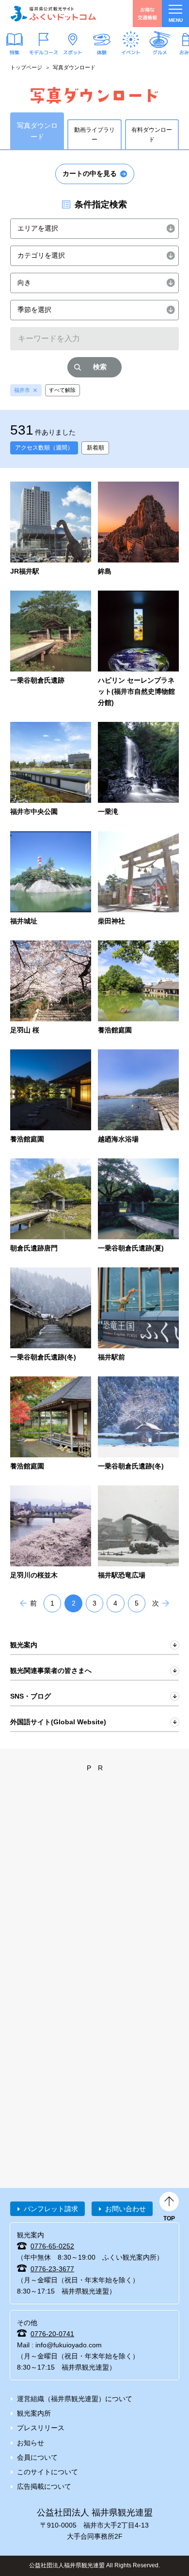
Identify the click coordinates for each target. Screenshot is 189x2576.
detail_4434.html (51, 1315)
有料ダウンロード (152, 135)
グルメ (160, 52)
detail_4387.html (51, 1424)
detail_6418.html (138, 529)
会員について (37, 2457)
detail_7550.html (138, 1315)
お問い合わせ (126, 2209)
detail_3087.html (51, 879)
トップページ (26, 67)
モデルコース (44, 52)
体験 (102, 52)
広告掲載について (44, 2486)
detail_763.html (51, 1533)
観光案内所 (34, 2413)
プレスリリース (41, 2428)
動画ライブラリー (94, 135)
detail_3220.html (138, 1206)
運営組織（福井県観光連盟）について (75, 2399)
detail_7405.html (138, 879)
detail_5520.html (51, 1097)
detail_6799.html (51, 1206)
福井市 (22, 390)
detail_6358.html (138, 1097)
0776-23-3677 (52, 2269)
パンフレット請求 (51, 2209)
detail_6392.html (138, 770)
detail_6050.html (51, 770)
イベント (131, 52)
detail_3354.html (51, 988)
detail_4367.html (138, 988)
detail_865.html (51, 649)
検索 (100, 367)
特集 (15, 52)
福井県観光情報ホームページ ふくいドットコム (53, 14)
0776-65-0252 (52, 2246)
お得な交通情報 (147, 13)
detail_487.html (138, 1424)
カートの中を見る (90, 173)
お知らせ (31, 2443)
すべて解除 (62, 390)
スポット (73, 52)
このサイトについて (47, 2472)
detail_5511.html (138, 649)
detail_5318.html (51, 529)
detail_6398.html (138, 1533)
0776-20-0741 (52, 2334)
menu (176, 20)
